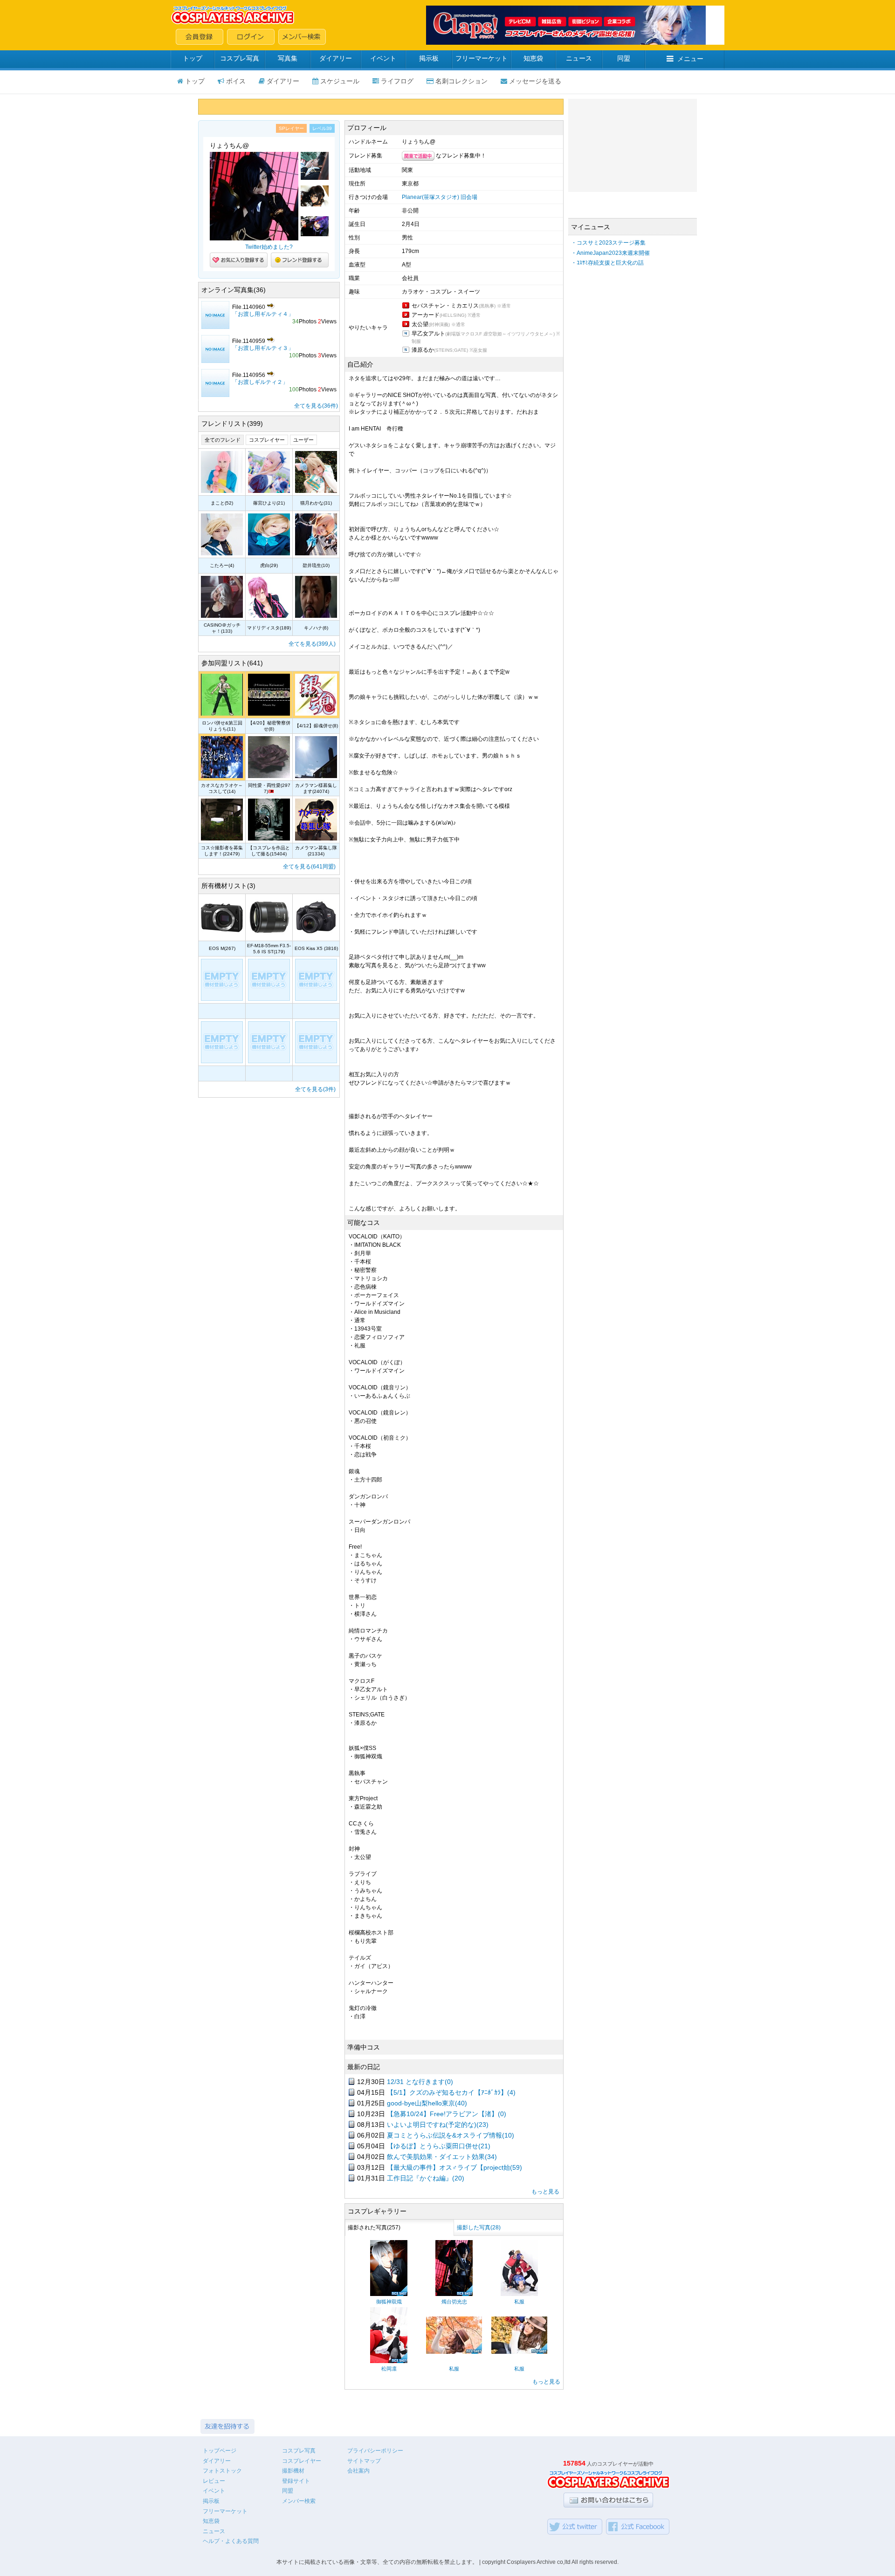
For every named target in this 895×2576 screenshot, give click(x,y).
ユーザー (303, 440)
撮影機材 (293, 2471)
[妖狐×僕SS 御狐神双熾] (389, 2294)
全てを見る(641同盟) (309, 867)
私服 (519, 2302)
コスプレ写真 (240, 58)
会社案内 (358, 2471)
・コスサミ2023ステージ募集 (608, 243)
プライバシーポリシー (375, 2451)
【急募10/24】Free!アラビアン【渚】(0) (447, 2114)
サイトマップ (364, 2461)
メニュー (690, 59)
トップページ (220, 2451)
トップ (193, 58)
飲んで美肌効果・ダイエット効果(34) (442, 2157)
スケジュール (340, 81)
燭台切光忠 (454, 2302)
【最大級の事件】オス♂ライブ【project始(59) (454, 2167)
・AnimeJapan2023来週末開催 (610, 253)
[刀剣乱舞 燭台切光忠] (454, 2294)
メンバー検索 (299, 2501)
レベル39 (322, 128)
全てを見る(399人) (312, 644)
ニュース (579, 58)
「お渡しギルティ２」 (260, 382)
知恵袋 (533, 58)
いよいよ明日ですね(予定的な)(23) (438, 2125)
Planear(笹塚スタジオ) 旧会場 (440, 197)
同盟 (624, 58)
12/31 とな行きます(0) (420, 2082)
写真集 (288, 58)
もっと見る (545, 2192)
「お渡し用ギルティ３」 (263, 348)
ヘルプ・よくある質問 (231, 2541)
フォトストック (222, 2471)
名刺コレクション (461, 81)
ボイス (236, 81)
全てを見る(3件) (315, 1089)
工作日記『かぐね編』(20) (426, 2178)
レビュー (214, 2481)
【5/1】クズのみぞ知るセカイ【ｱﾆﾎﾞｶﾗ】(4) (451, 2092)
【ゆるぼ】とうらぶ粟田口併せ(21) (439, 2146)
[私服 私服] (519, 2294)
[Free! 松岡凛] (389, 2361)
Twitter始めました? (269, 247)
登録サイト (296, 2481)
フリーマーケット (482, 58)
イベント (383, 58)
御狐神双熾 (389, 2302)
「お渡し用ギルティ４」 (263, 314)
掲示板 (429, 58)
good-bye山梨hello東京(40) (427, 2103)
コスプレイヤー (267, 440)
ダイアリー (336, 58)
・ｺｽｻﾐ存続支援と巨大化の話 (607, 263)
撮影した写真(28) (479, 2228)
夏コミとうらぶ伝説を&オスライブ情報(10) (451, 2135)
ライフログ (397, 81)
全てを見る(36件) (316, 406)
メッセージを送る (535, 81)
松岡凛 (389, 2369)
